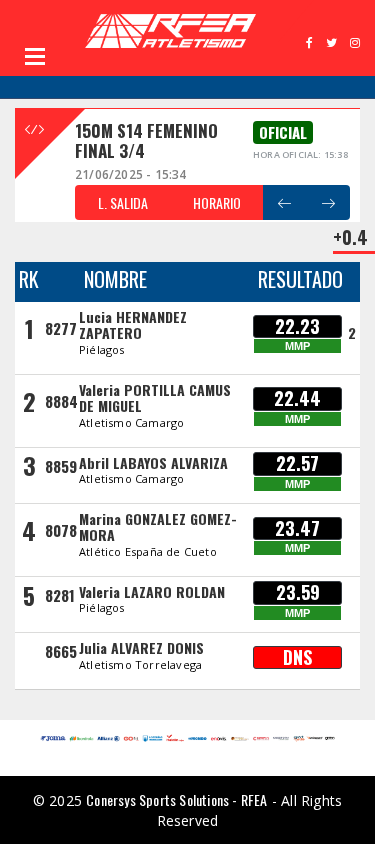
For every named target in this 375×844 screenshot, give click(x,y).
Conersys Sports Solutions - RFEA (176, 799)
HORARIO (217, 202)
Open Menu (35, 56)
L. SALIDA (123, 202)
